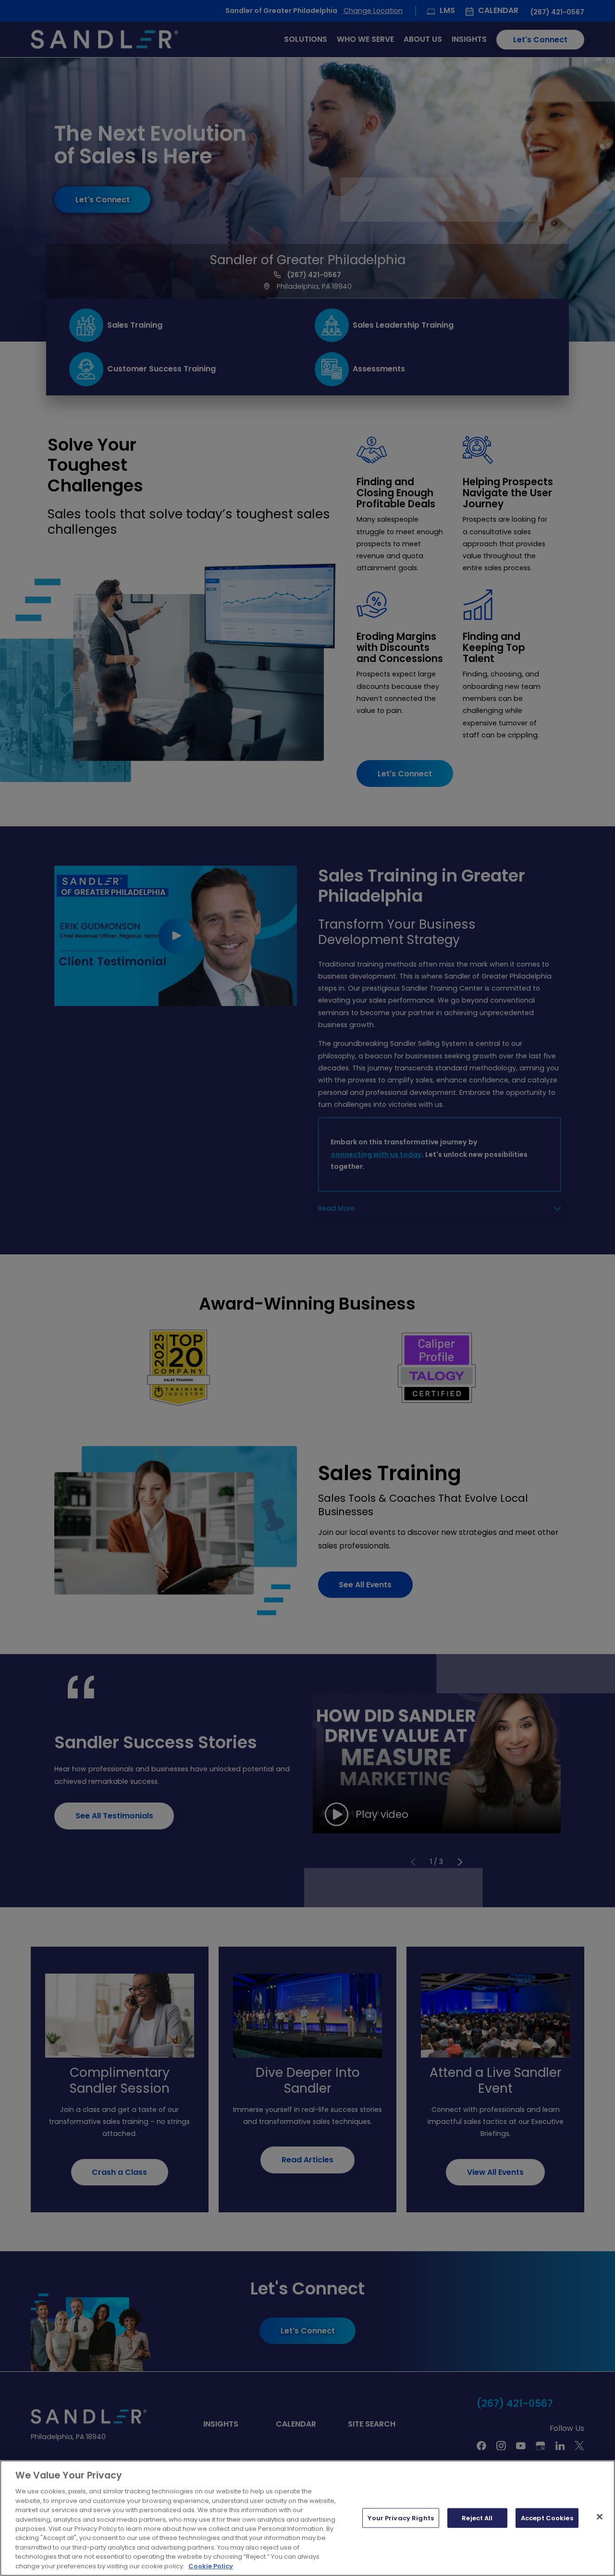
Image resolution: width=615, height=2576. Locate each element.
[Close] (600, 2516)
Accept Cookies (547, 2518)
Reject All (477, 2518)
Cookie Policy (211, 2566)
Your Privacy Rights (400, 2518)
